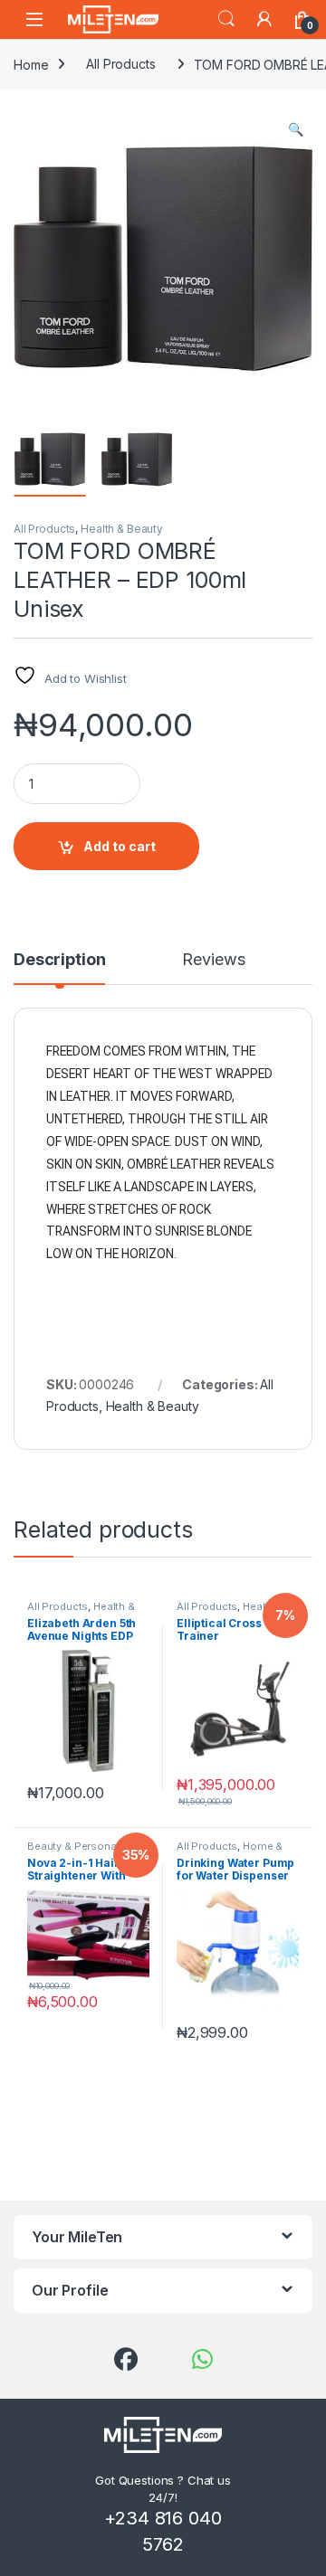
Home (31, 64)
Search (226, 19)
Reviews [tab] (213, 960)
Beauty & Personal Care (86, 1846)
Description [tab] (59, 960)
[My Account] (264, 19)
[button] (296, 129)
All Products (120, 64)
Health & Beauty (122, 529)
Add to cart (120, 846)
